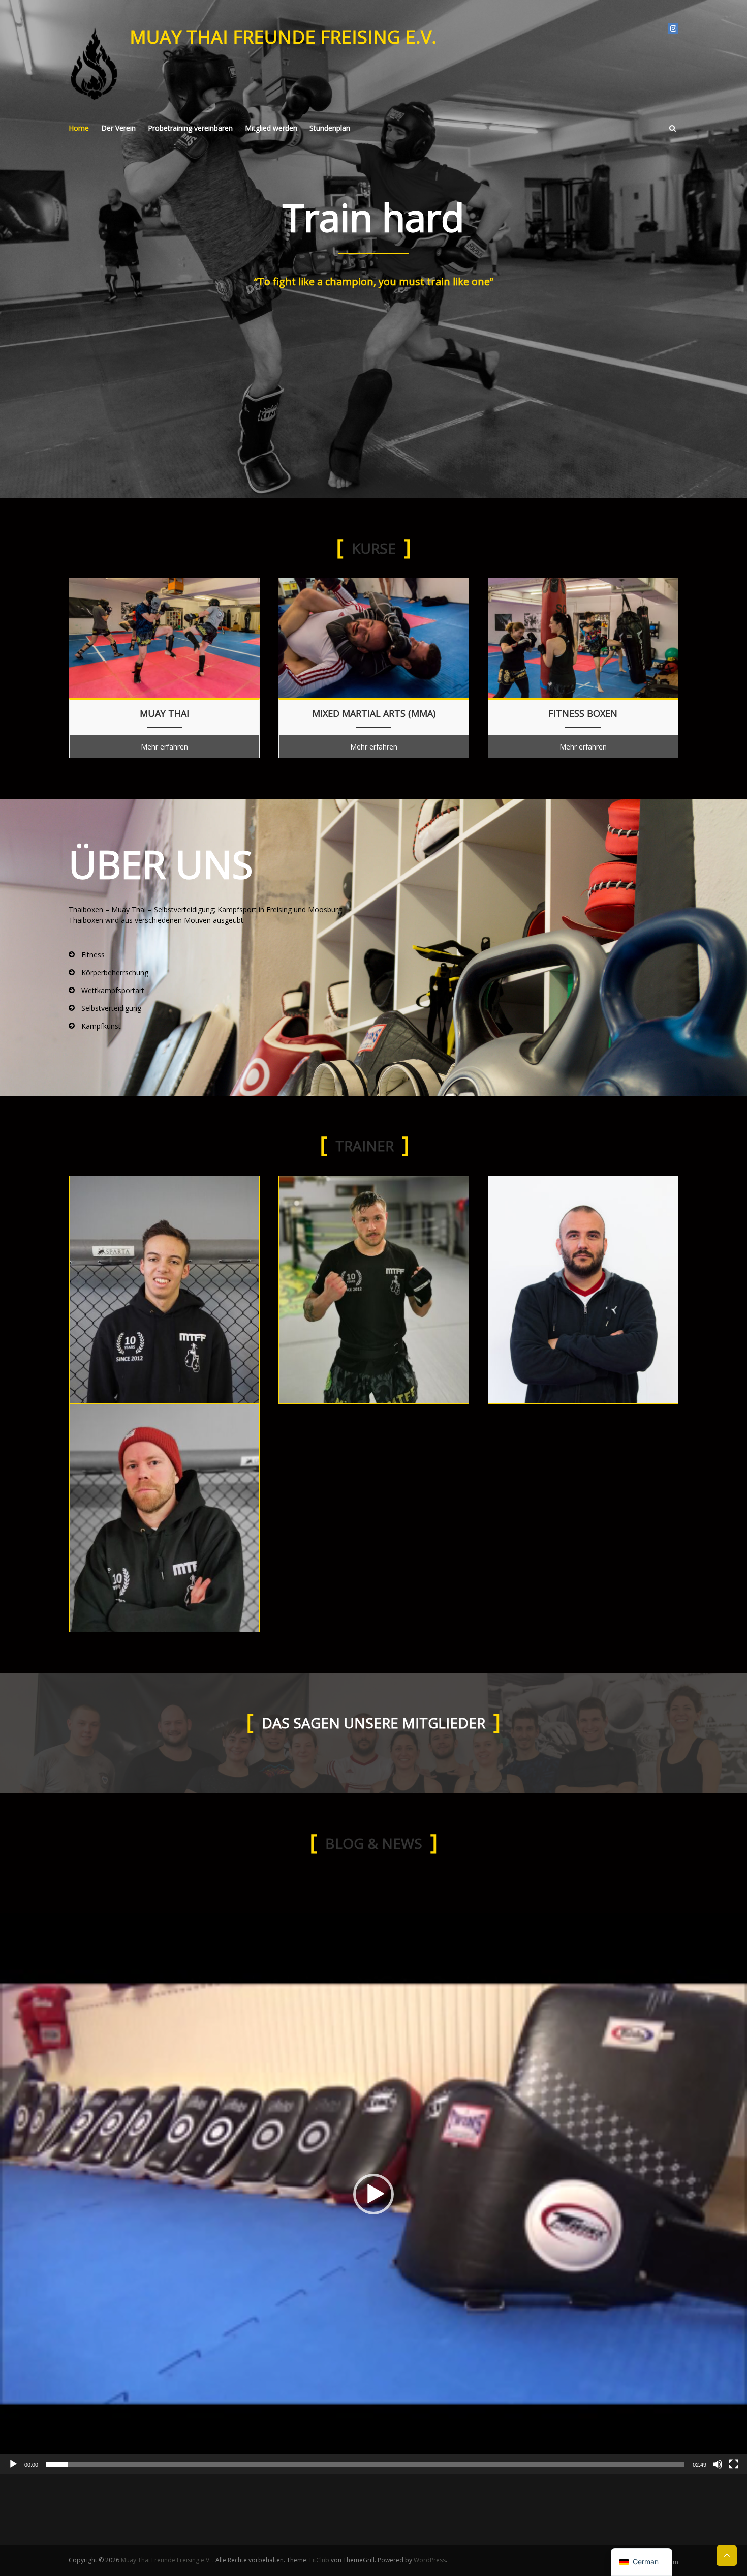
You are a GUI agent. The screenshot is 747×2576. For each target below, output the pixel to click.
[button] (373, 2194)
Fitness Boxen (583, 714)
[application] (373, 2194)
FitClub (319, 2560)
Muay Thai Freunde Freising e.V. (283, 37)
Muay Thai (164, 714)
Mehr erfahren (164, 747)
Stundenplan (330, 128)
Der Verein (118, 128)
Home (79, 128)
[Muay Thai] (164, 637)
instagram (673, 28)
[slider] (365, 2464)
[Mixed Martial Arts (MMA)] (374, 637)
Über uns (161, 864)
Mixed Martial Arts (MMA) (374, 714)
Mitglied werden (271, 128)
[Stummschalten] (718, 2464)
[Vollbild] (734, 2464)
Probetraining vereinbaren (190, 128)
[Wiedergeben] (13, 2464)
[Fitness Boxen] (583, 637)
